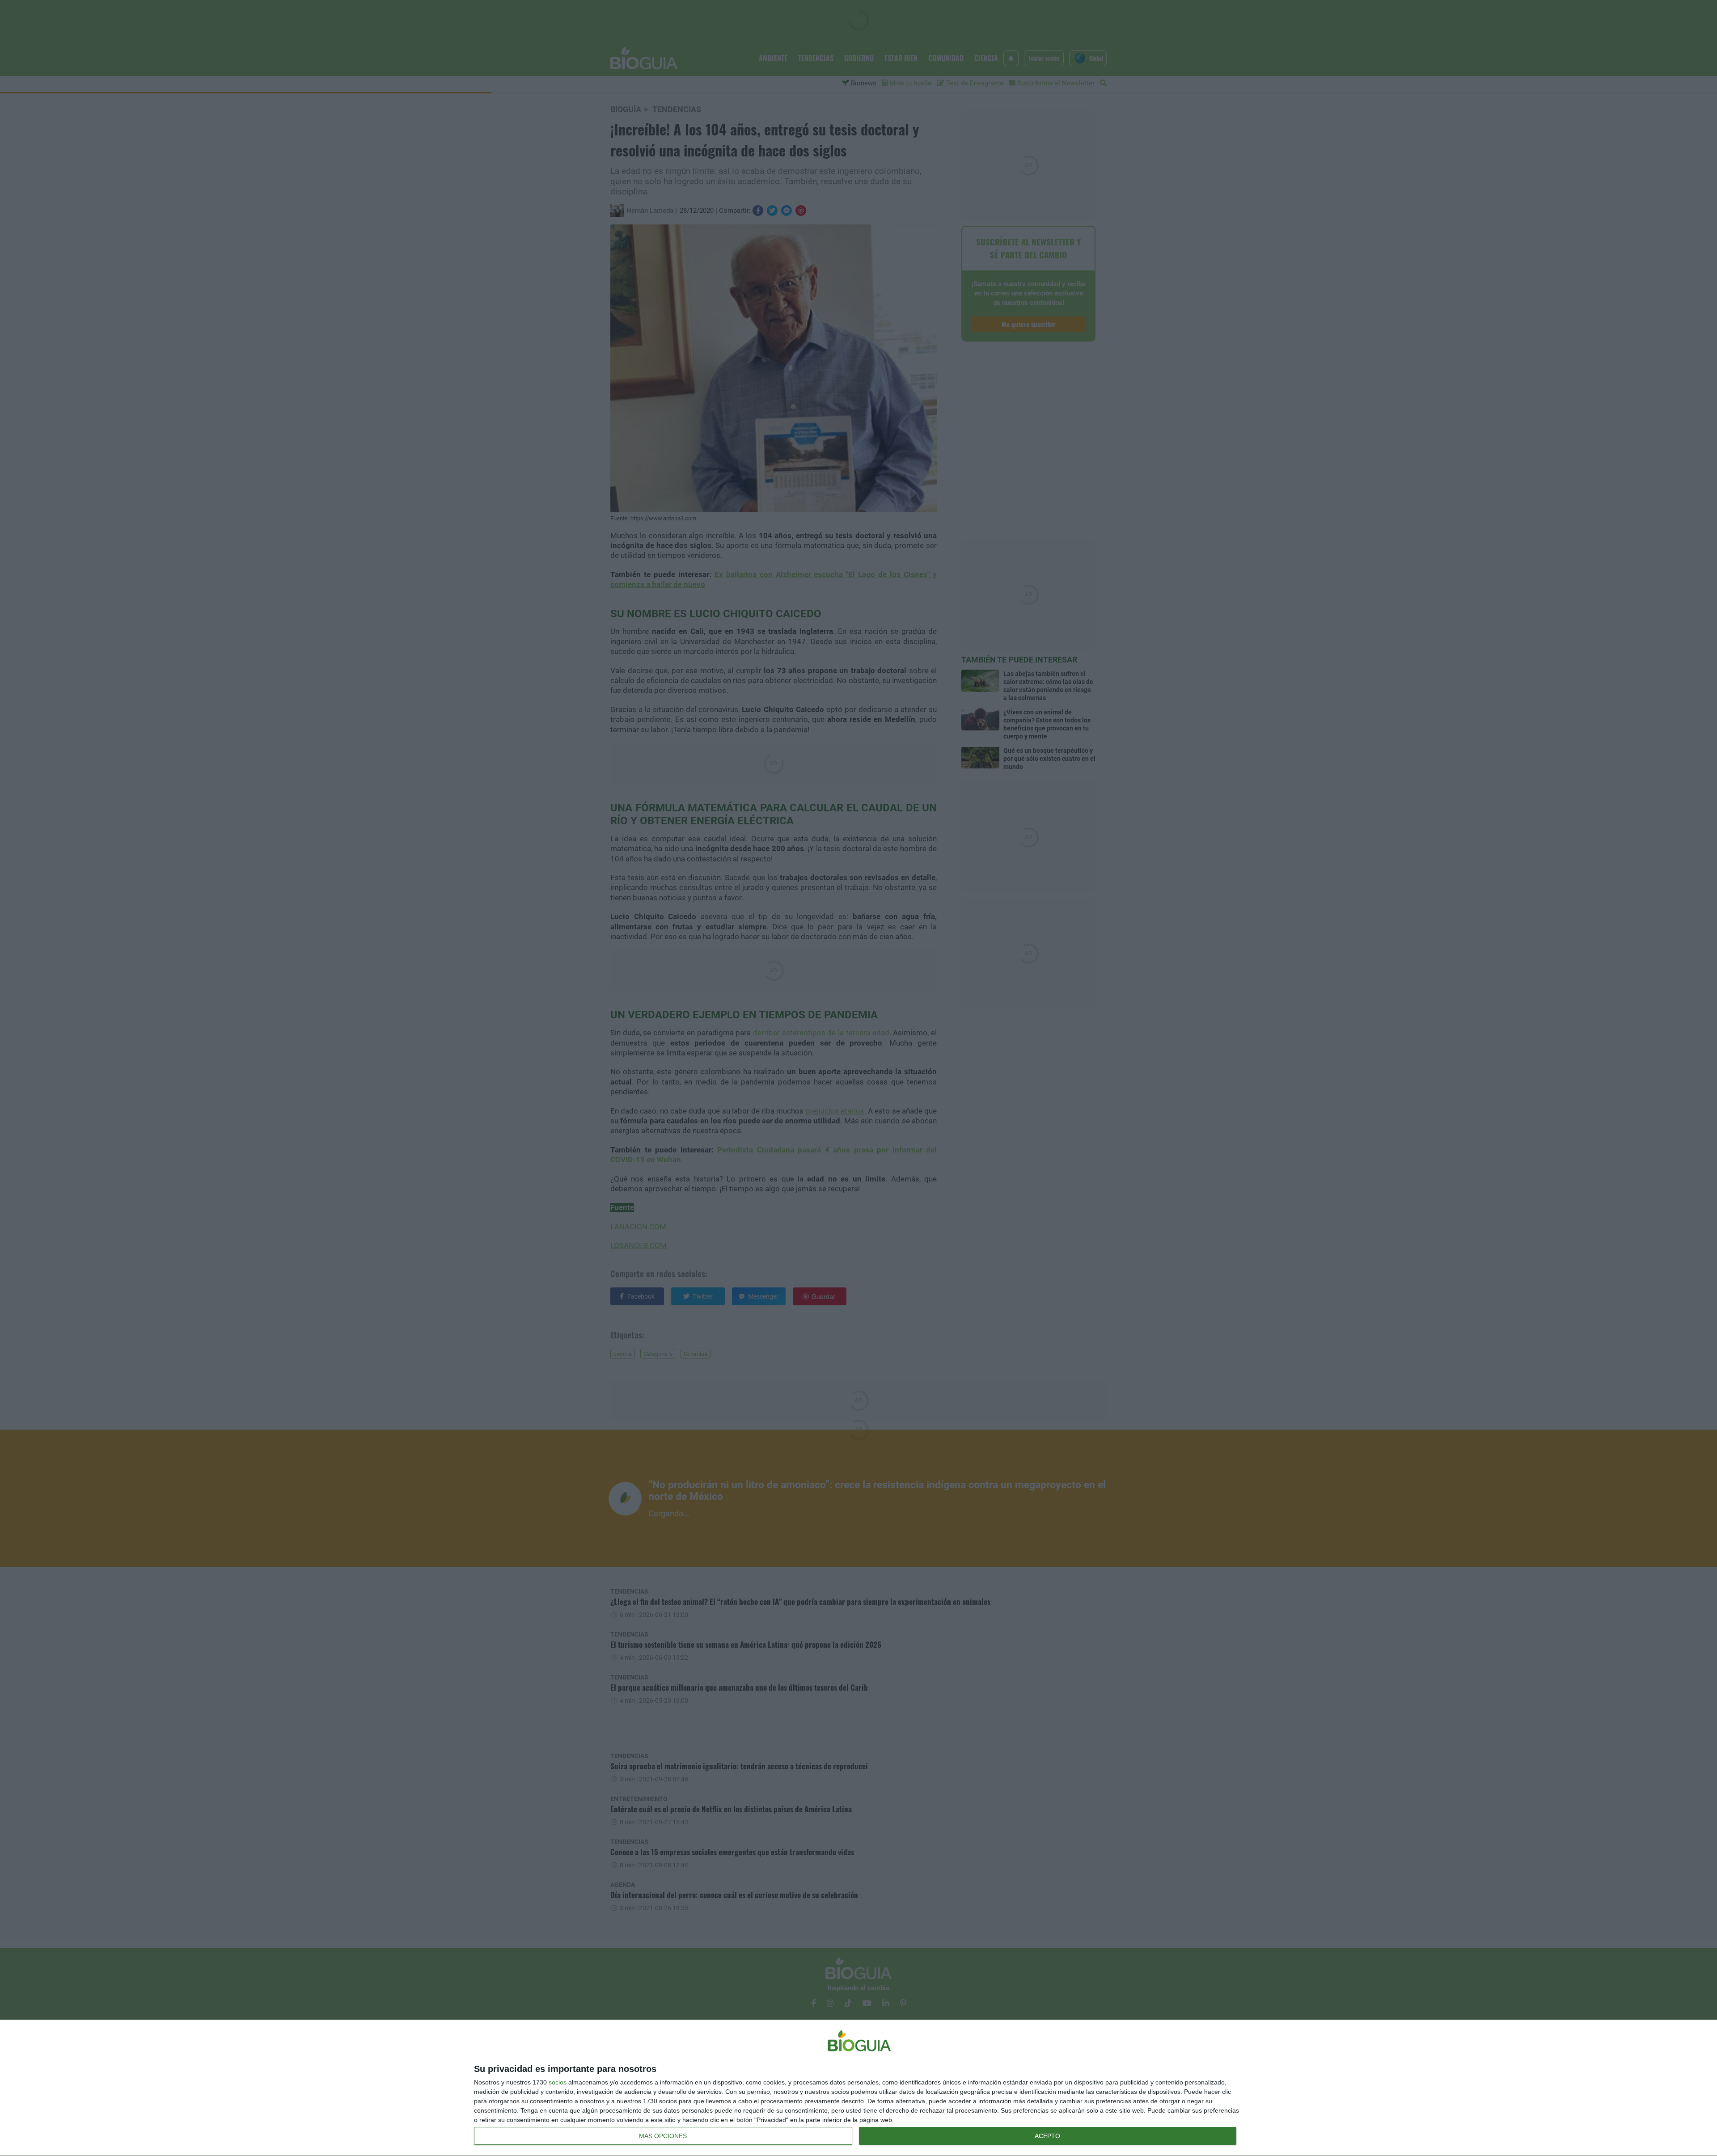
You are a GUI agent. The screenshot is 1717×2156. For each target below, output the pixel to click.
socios (558, 2082)
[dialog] (858, 2088)
